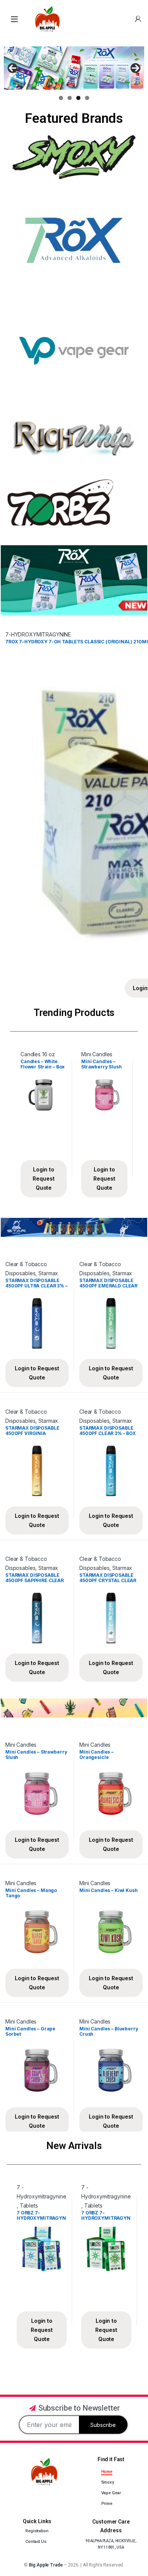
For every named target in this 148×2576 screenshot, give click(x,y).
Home (107, 2472)
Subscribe (103, 2425)
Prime (107, 2504)
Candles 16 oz (38, 1054)
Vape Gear (111, 2493)
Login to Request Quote (43, 1178)
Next (135, 68)
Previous (13, 68)
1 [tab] (61, 98)
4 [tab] (87, 98)
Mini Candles (97, 1054)
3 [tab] (78, 98)
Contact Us (36, 2542)
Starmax (48, 1273)
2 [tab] (70, 98)
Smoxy (108, 2482)
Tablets (29, 2205)
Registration (37, 2531)
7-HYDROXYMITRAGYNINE (38, 634)
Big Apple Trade (46, 2565)
